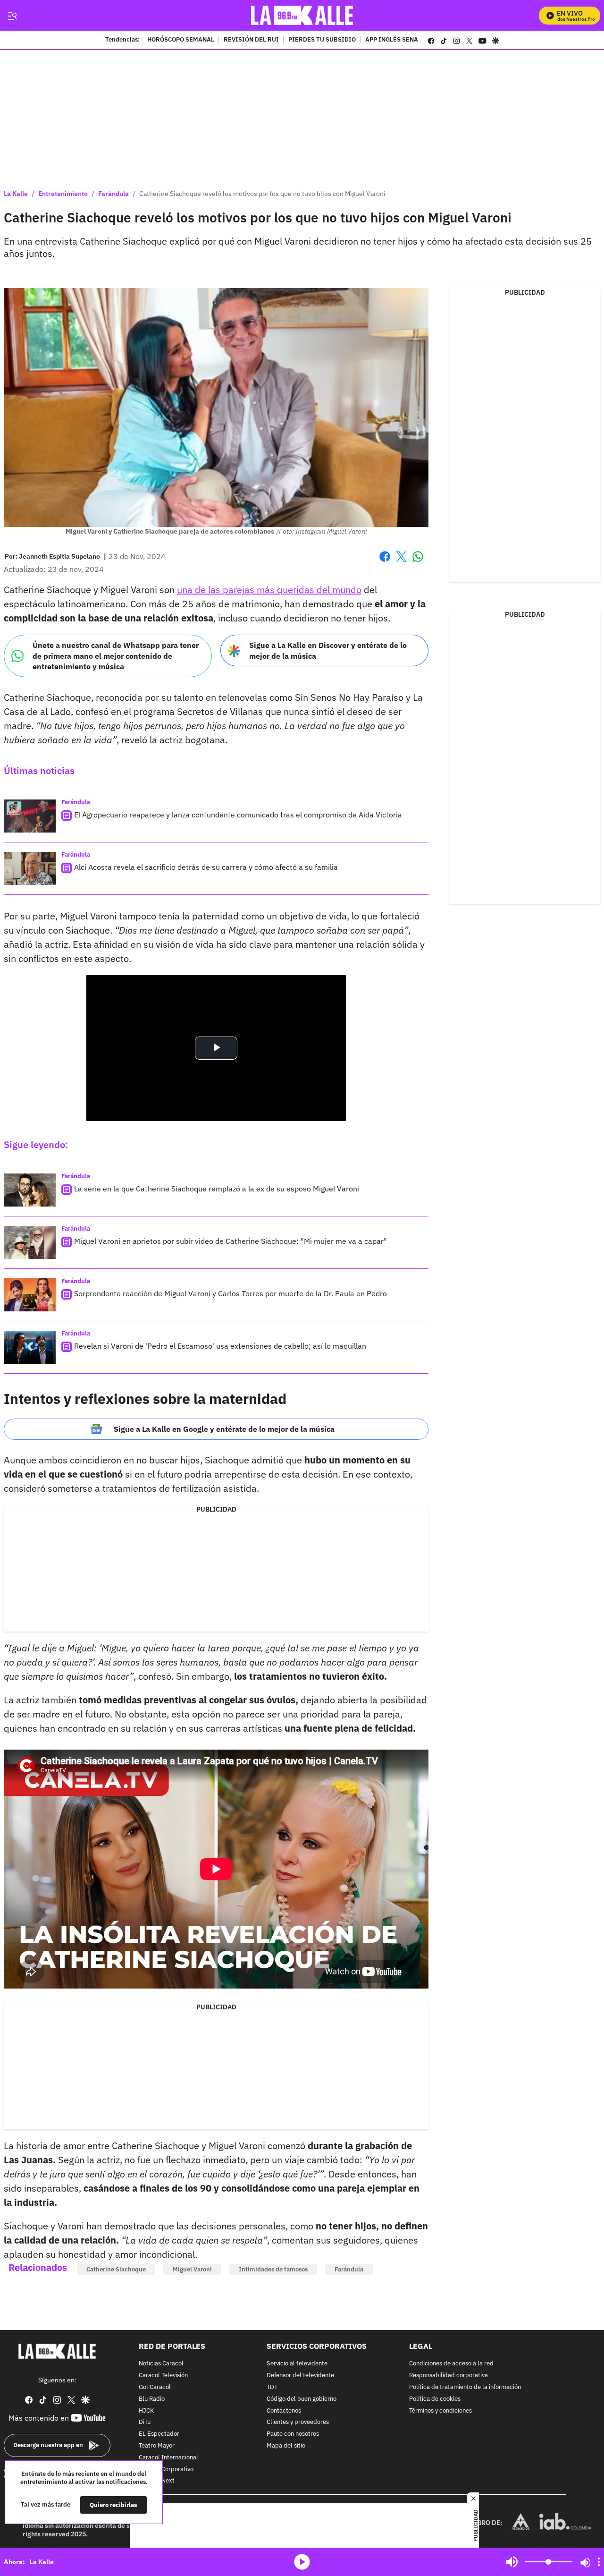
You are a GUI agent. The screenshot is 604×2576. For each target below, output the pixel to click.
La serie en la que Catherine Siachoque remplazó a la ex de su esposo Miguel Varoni (217, 1189)
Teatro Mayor (157, 2446)
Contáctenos (284, 2410)
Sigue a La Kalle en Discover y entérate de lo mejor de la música (328, 650)
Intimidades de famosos (273, 2269)
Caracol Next (157, 2481)
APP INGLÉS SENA (392, 40)
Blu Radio (152, 2399)
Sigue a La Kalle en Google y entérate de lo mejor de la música (224, 1429)
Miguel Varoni (192, 2269)
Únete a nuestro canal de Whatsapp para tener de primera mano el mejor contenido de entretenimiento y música (116, 656)
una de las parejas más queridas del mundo (269, 590)
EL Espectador (159, 2434)
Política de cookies (435, 2399)
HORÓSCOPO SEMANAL (181, 40)
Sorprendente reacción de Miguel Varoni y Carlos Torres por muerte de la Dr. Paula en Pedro (231, 1293)
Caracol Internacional (168, 2457)
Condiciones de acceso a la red (451, 2364)
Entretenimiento (63, 194)
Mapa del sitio (286, 2446)
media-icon (302, 2562)
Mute (512, 2562)
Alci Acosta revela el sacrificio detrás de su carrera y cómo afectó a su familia (206, 867)
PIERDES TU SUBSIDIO (322, 40)
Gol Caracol (155, 2387)
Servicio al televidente (297, 2364)
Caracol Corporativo (166, 2469)
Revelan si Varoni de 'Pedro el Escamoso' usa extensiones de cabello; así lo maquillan (220, 1346)
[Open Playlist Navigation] (599, 2562)
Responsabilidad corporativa (449, 2376)
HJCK (146, 2410)
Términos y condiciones (440, 2410)
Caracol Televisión (163, 2376)
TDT (272, 2387)
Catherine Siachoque (116, 2269)
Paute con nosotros (293, 2434)
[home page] (302, 15)
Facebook (385, 562)
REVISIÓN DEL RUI (251, 40)
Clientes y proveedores (298, 2422)
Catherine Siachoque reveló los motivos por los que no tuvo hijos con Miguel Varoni (262, 194)
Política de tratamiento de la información (465, 2387)
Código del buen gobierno (302, 2399)
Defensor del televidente (300, 2376)
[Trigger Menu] (12, 16)
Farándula (113, 194)
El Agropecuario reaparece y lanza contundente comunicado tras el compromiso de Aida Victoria (238, 815)
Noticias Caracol (161, 2364)
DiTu (145, 2422)
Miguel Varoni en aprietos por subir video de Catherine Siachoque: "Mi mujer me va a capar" (231, 1241)
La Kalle (16, 194)
